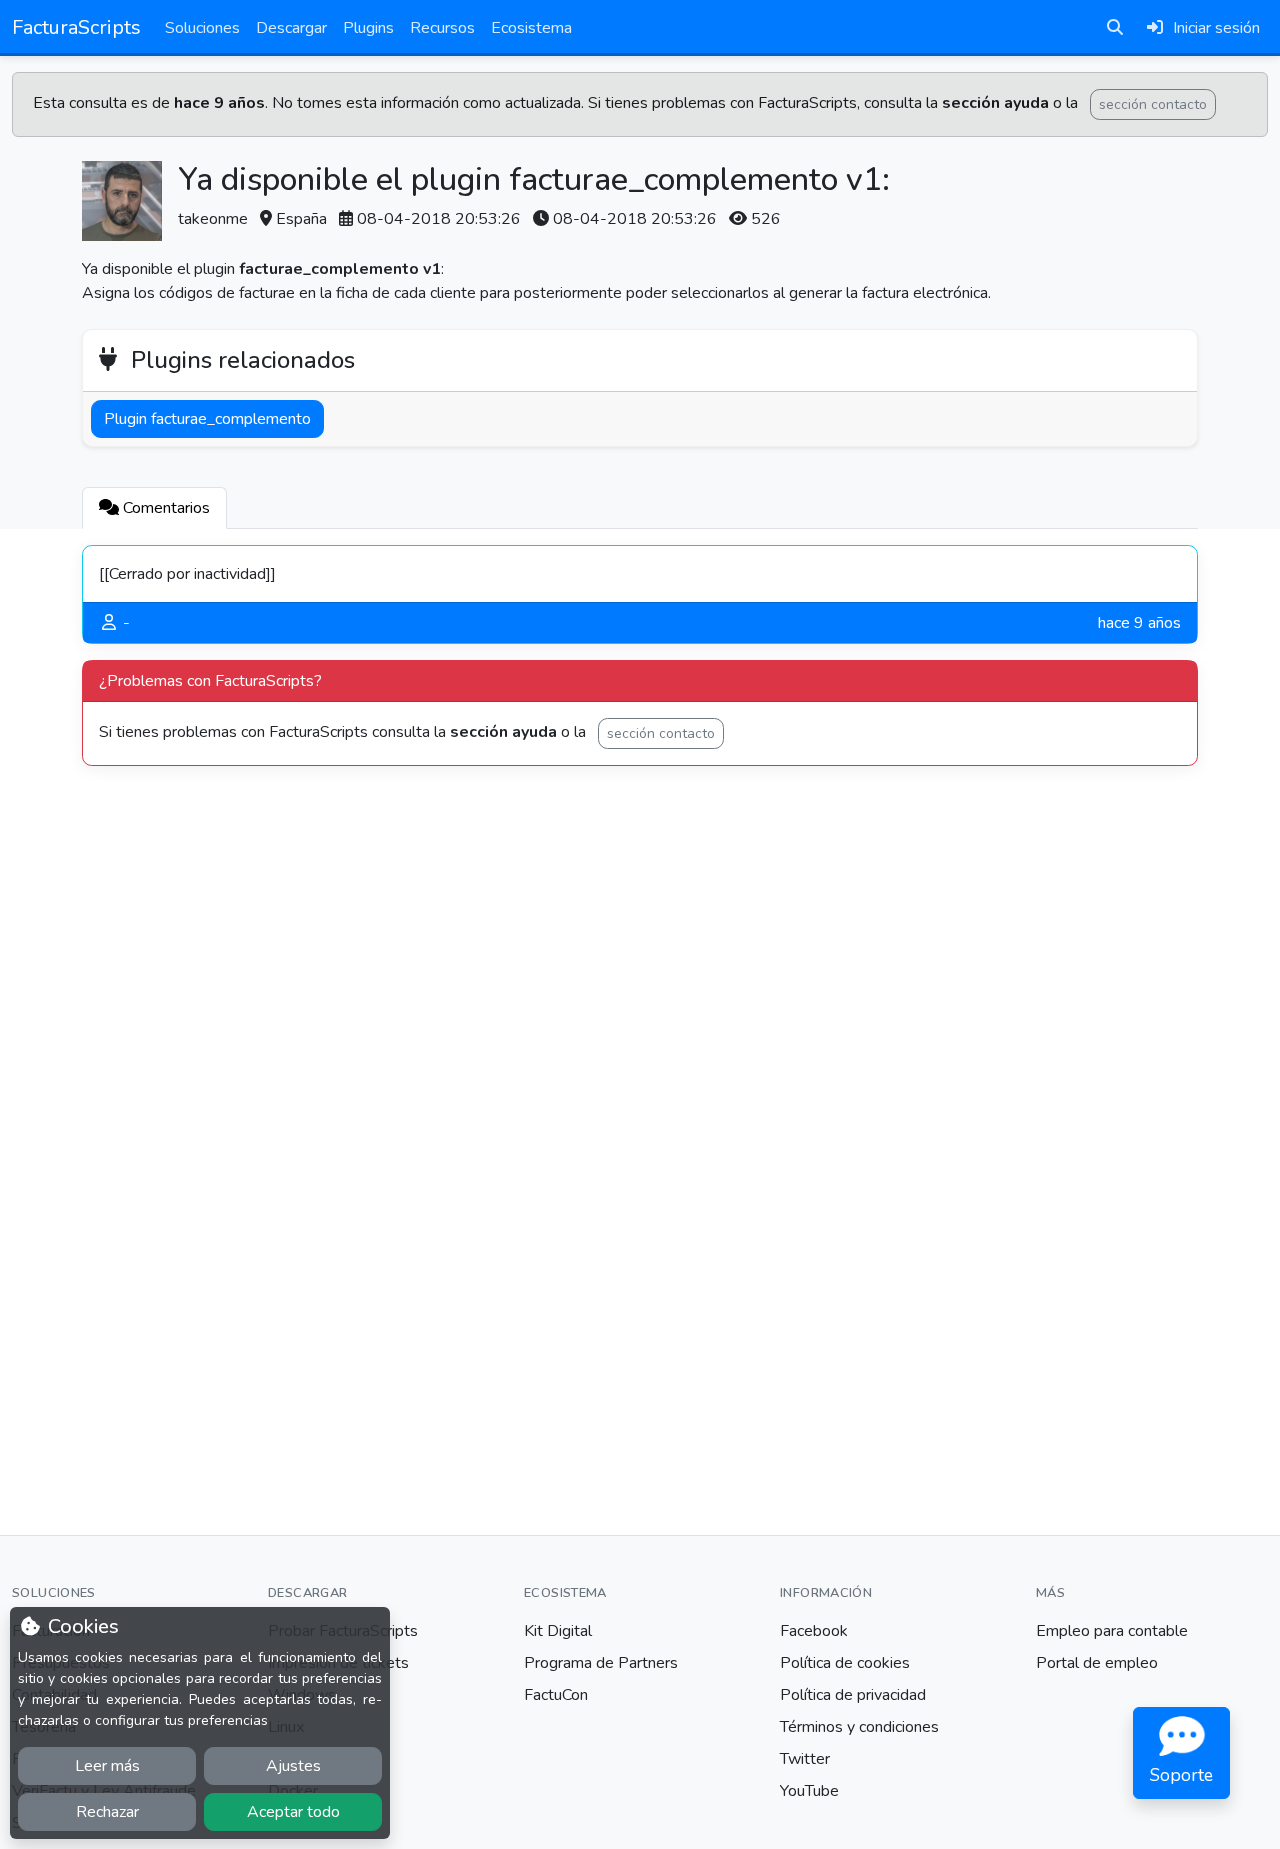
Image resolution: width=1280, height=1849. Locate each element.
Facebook (814, 1631)
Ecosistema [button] (531, 28)
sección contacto (1153, 104)
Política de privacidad (853, 1695)
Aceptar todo (293, 1812)
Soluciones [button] (202, 28)
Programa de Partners (601, 1663)
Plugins (368, 28)
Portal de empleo (1097, 1663)
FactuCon (556, 1695)
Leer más (107, 1766)
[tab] (154, 508)
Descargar (291, 28)
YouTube (809, 1791)
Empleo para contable (1112, 1631)
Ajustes (293, 1766)
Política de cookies (845, 1663)
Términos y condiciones (859, 1727)
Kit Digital (558, 1631)
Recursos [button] (442, 28)
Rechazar (107, 1812)
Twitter (805, 1759)
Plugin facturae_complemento (207, 419)
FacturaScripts (76, 27)
